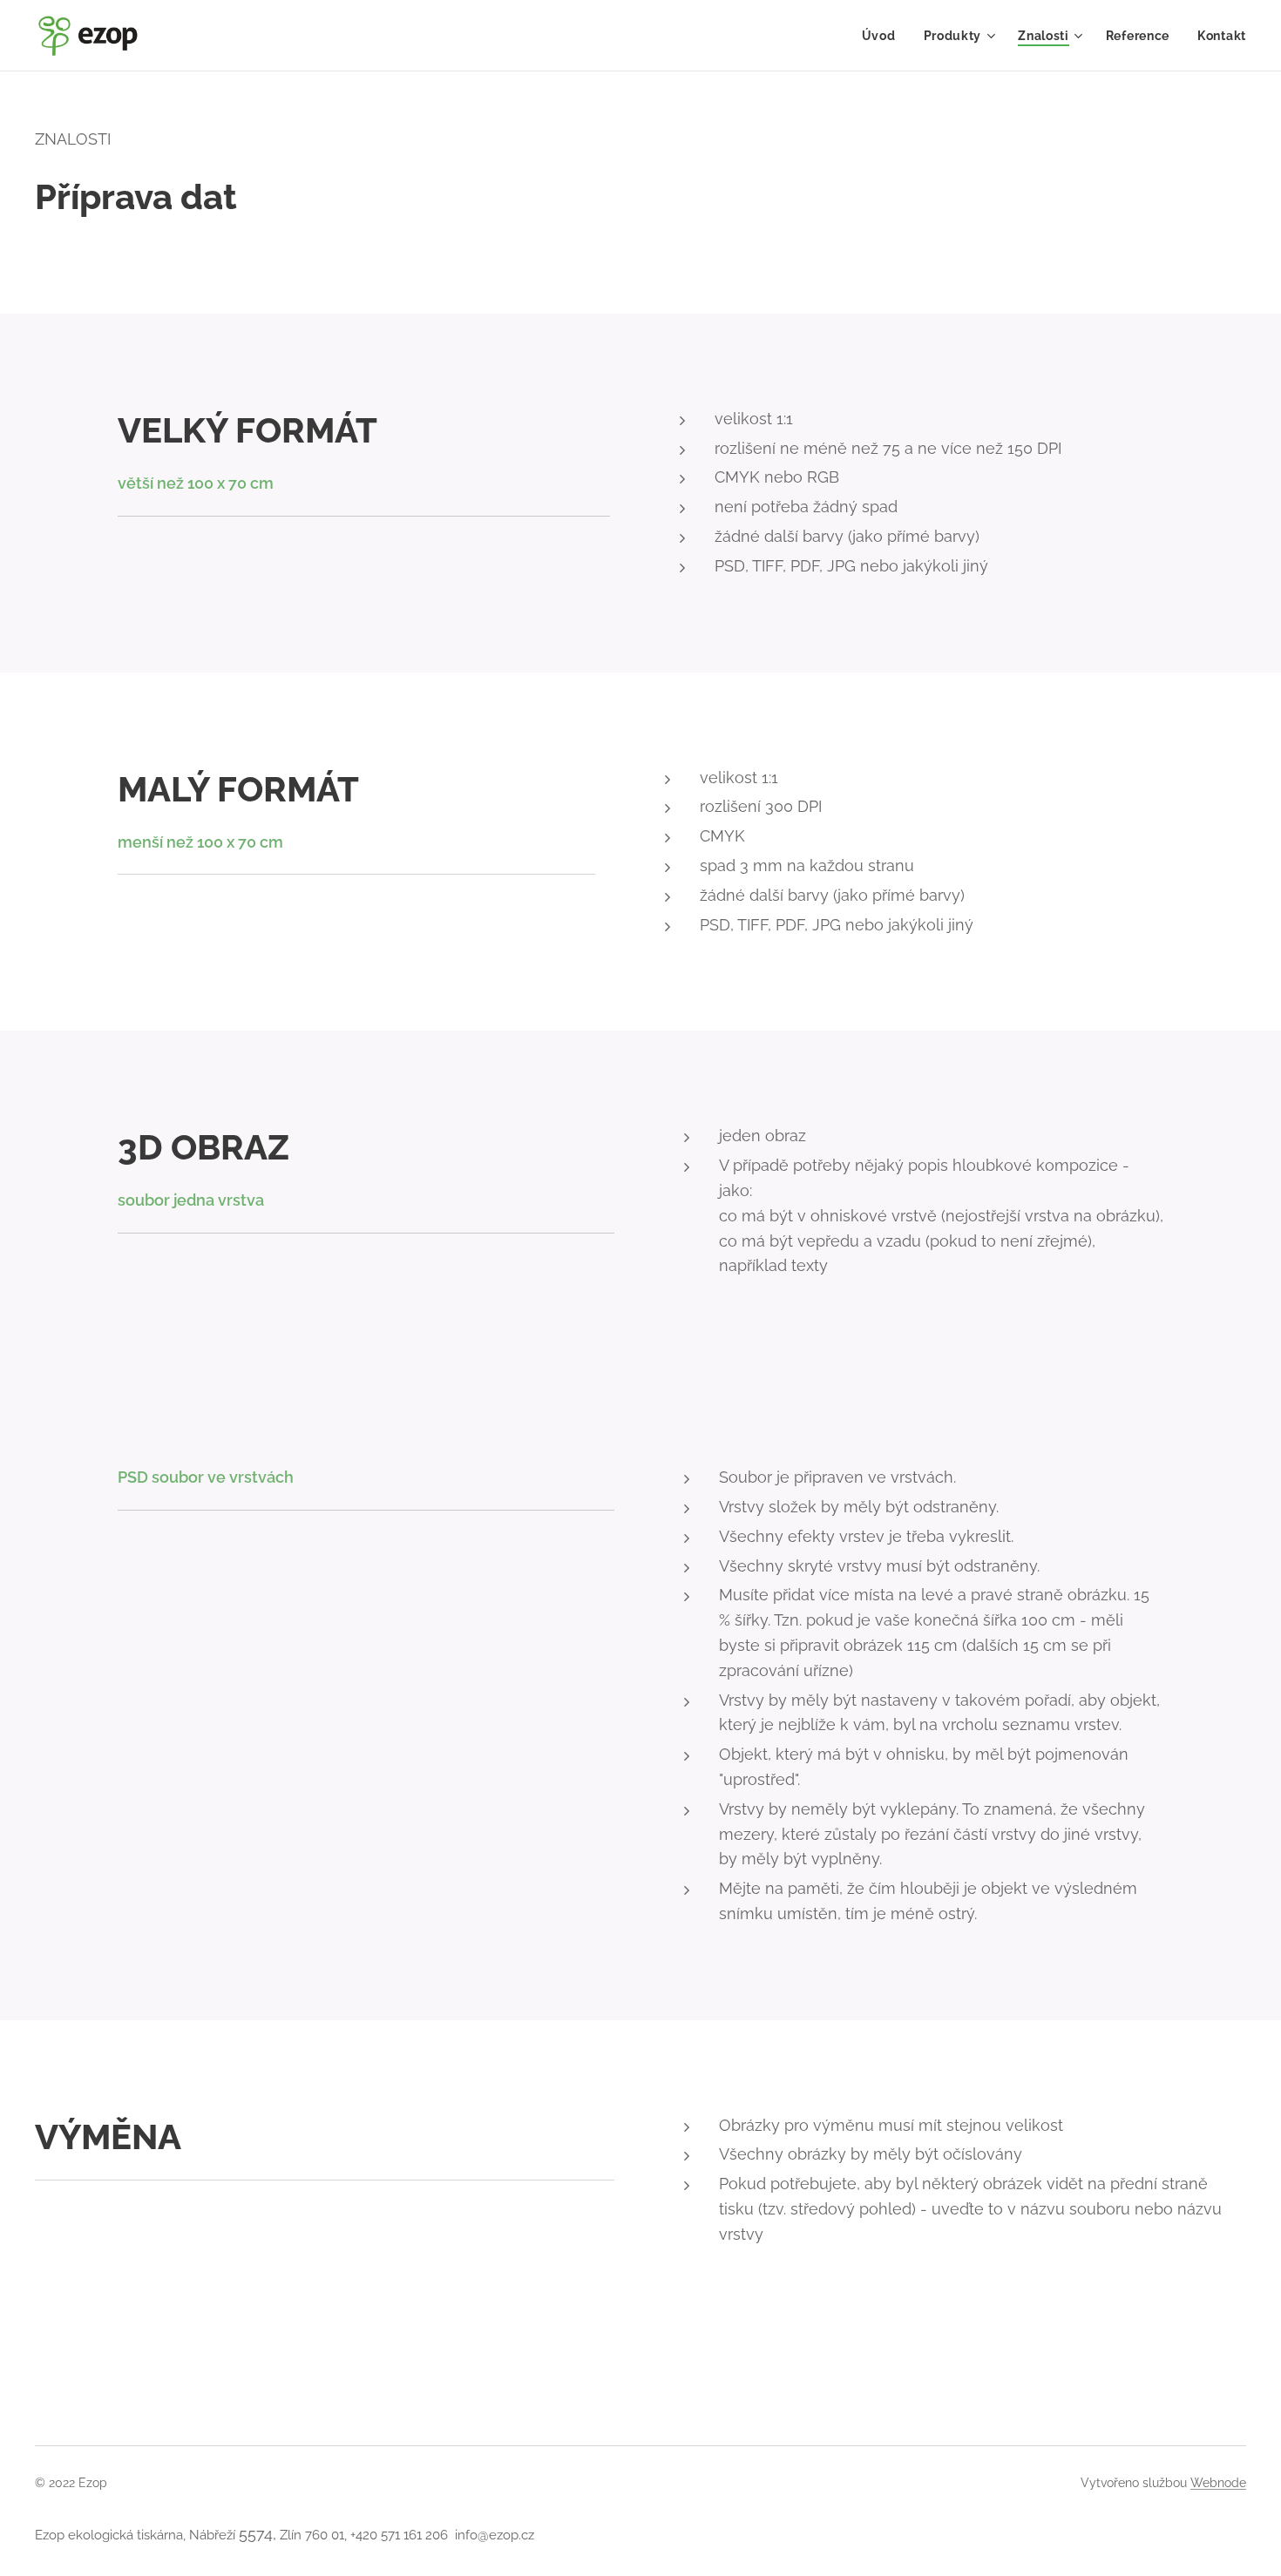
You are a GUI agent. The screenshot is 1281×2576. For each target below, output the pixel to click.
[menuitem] (884, 36)
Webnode (1218, 2483)
